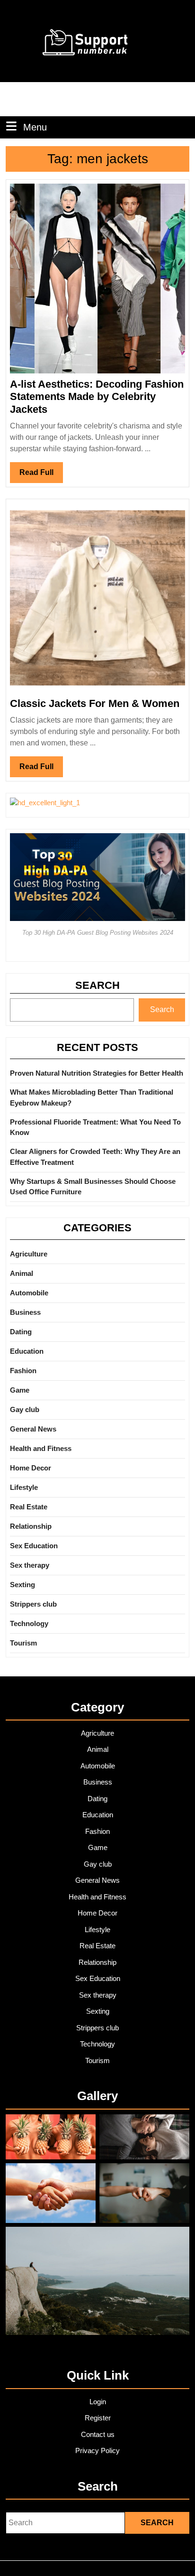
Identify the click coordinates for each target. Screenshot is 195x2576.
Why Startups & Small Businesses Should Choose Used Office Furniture (93, 1187)
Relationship (31, 1526)
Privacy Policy (97, 2450)
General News (33, 1429)
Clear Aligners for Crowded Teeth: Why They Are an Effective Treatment (95, 1157)
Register (98, 2418)
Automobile (29, 1293)
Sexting (22, 1585)
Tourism (23, 1643)
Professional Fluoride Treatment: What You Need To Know (95, 1127)
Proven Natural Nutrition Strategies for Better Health (97, 1073)
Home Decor (31, 1468)
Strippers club (33, 1604)
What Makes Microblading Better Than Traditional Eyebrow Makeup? (92, 1097)
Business (25, 1312)
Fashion (23, 1371)
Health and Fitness (41, 1448)
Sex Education (34, 1546)
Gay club (25, 1409)
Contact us (98, 2434)
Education (27, 1351)
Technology (29, 1623)
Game (20, 1390)
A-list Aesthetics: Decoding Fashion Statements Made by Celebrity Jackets (97, 397)
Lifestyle (24, 1487)
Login (98, 2402)
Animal (22, 1273)
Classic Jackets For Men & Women (95, 703)
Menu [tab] (35, 127)
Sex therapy (30, 1565)
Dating (21, 1332)
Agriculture (29, 1254)
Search (97, 985)
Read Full (41, 475)
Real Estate (29, 1507)
